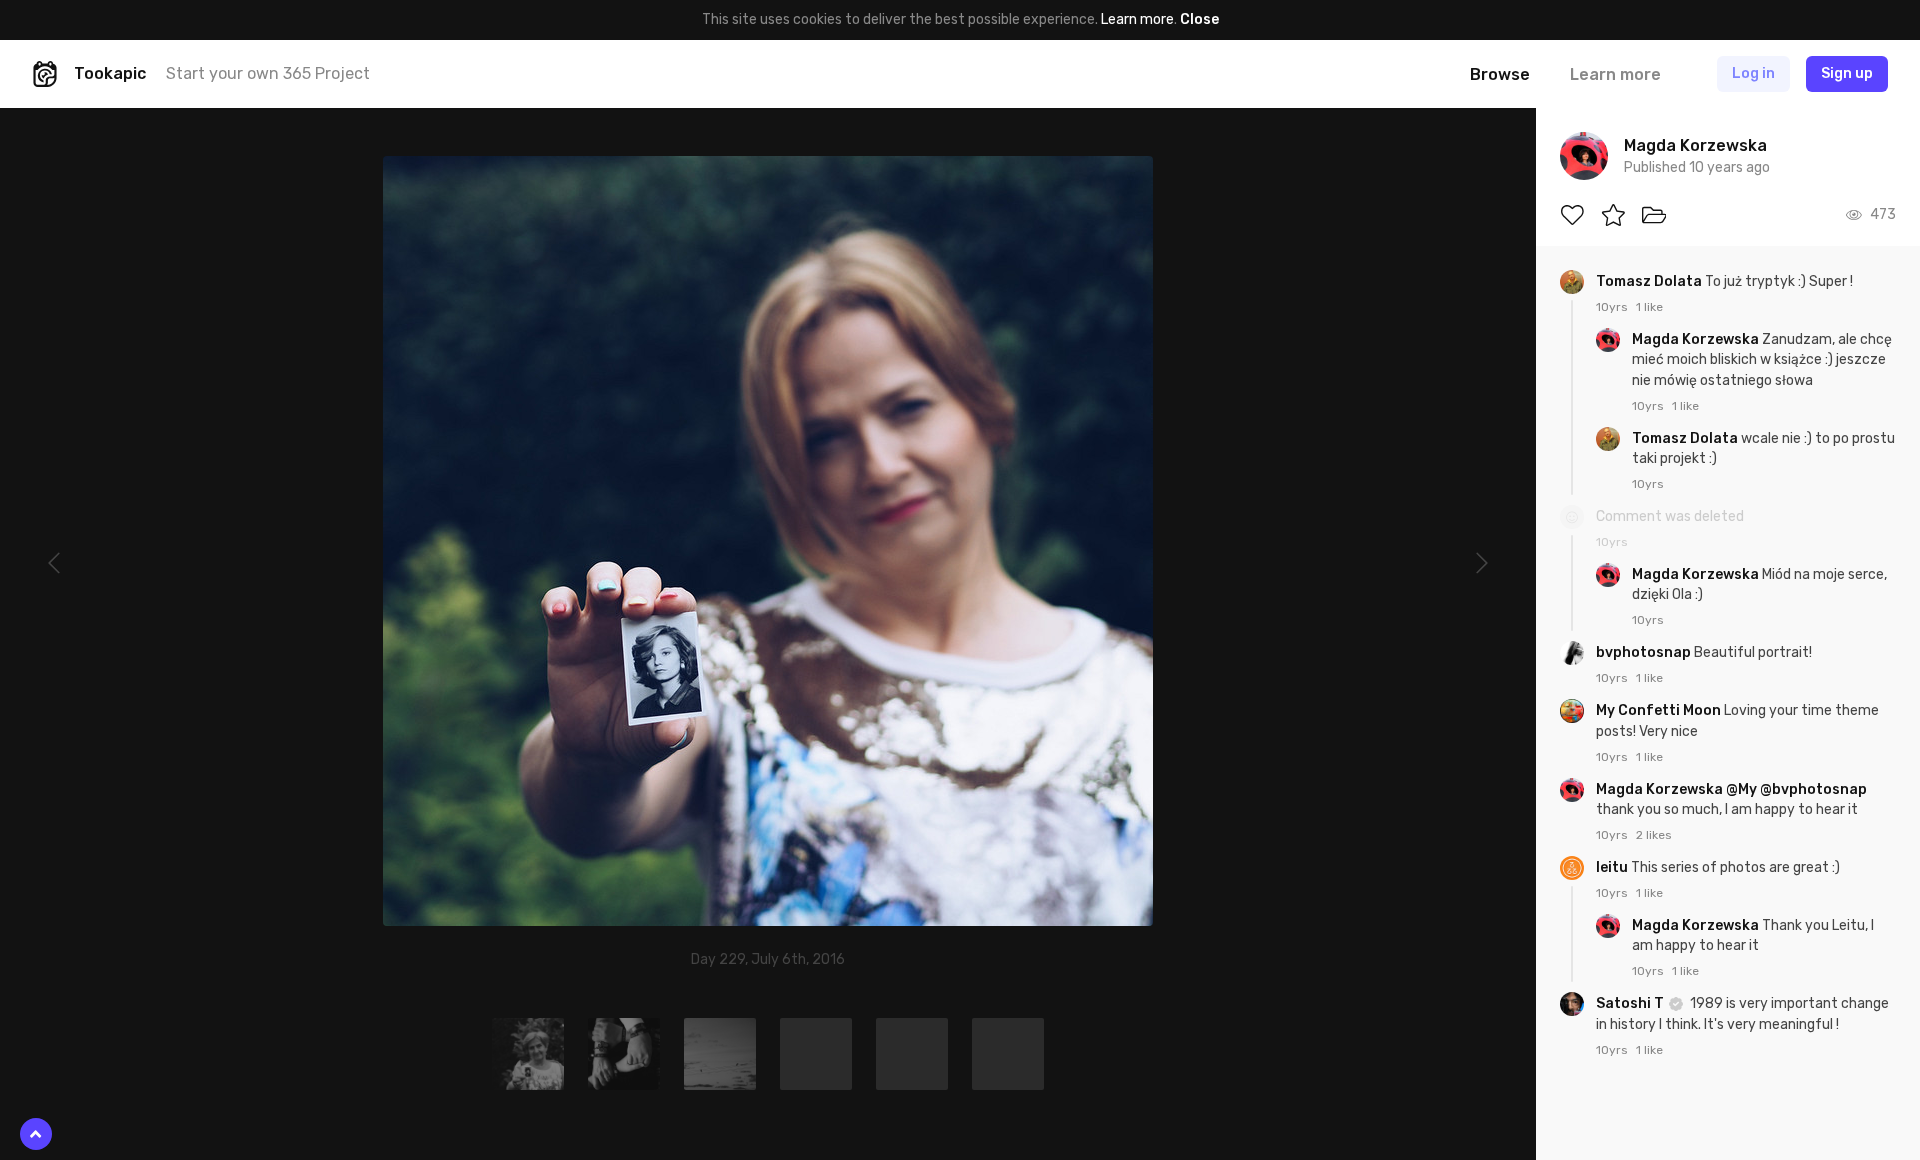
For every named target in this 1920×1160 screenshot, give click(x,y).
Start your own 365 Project (268, 73)
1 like (1649, 307)
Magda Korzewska (1697, 339)
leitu (1613, 867)
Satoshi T (1631, 1003)
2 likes (1654, 835)
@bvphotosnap (1813, 789)
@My (1741, 789)
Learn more (1137, 19)
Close (1199, 19)
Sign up (1847, 73)
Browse (1500, 74)
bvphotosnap (1645, 652)
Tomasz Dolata (1650, 281)
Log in (1753, 73)
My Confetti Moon (1660, 710)
